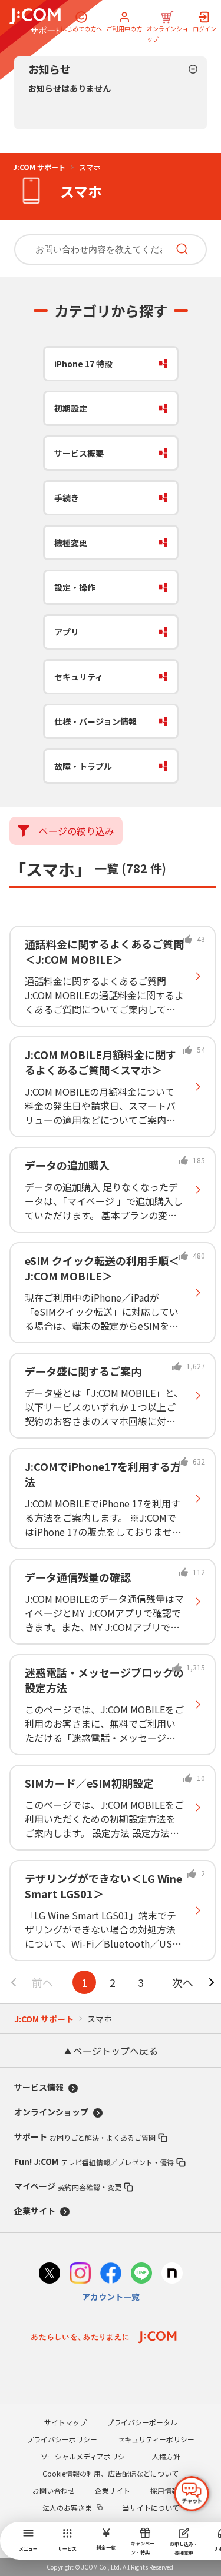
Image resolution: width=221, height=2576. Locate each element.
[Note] (172, 2274)
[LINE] (141, 2274)
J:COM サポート (39, 167)
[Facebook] (111, 2274)
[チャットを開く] (192, 2494)
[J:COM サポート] (35, 21)
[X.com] (50, 2274)
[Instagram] (80, 2274)
